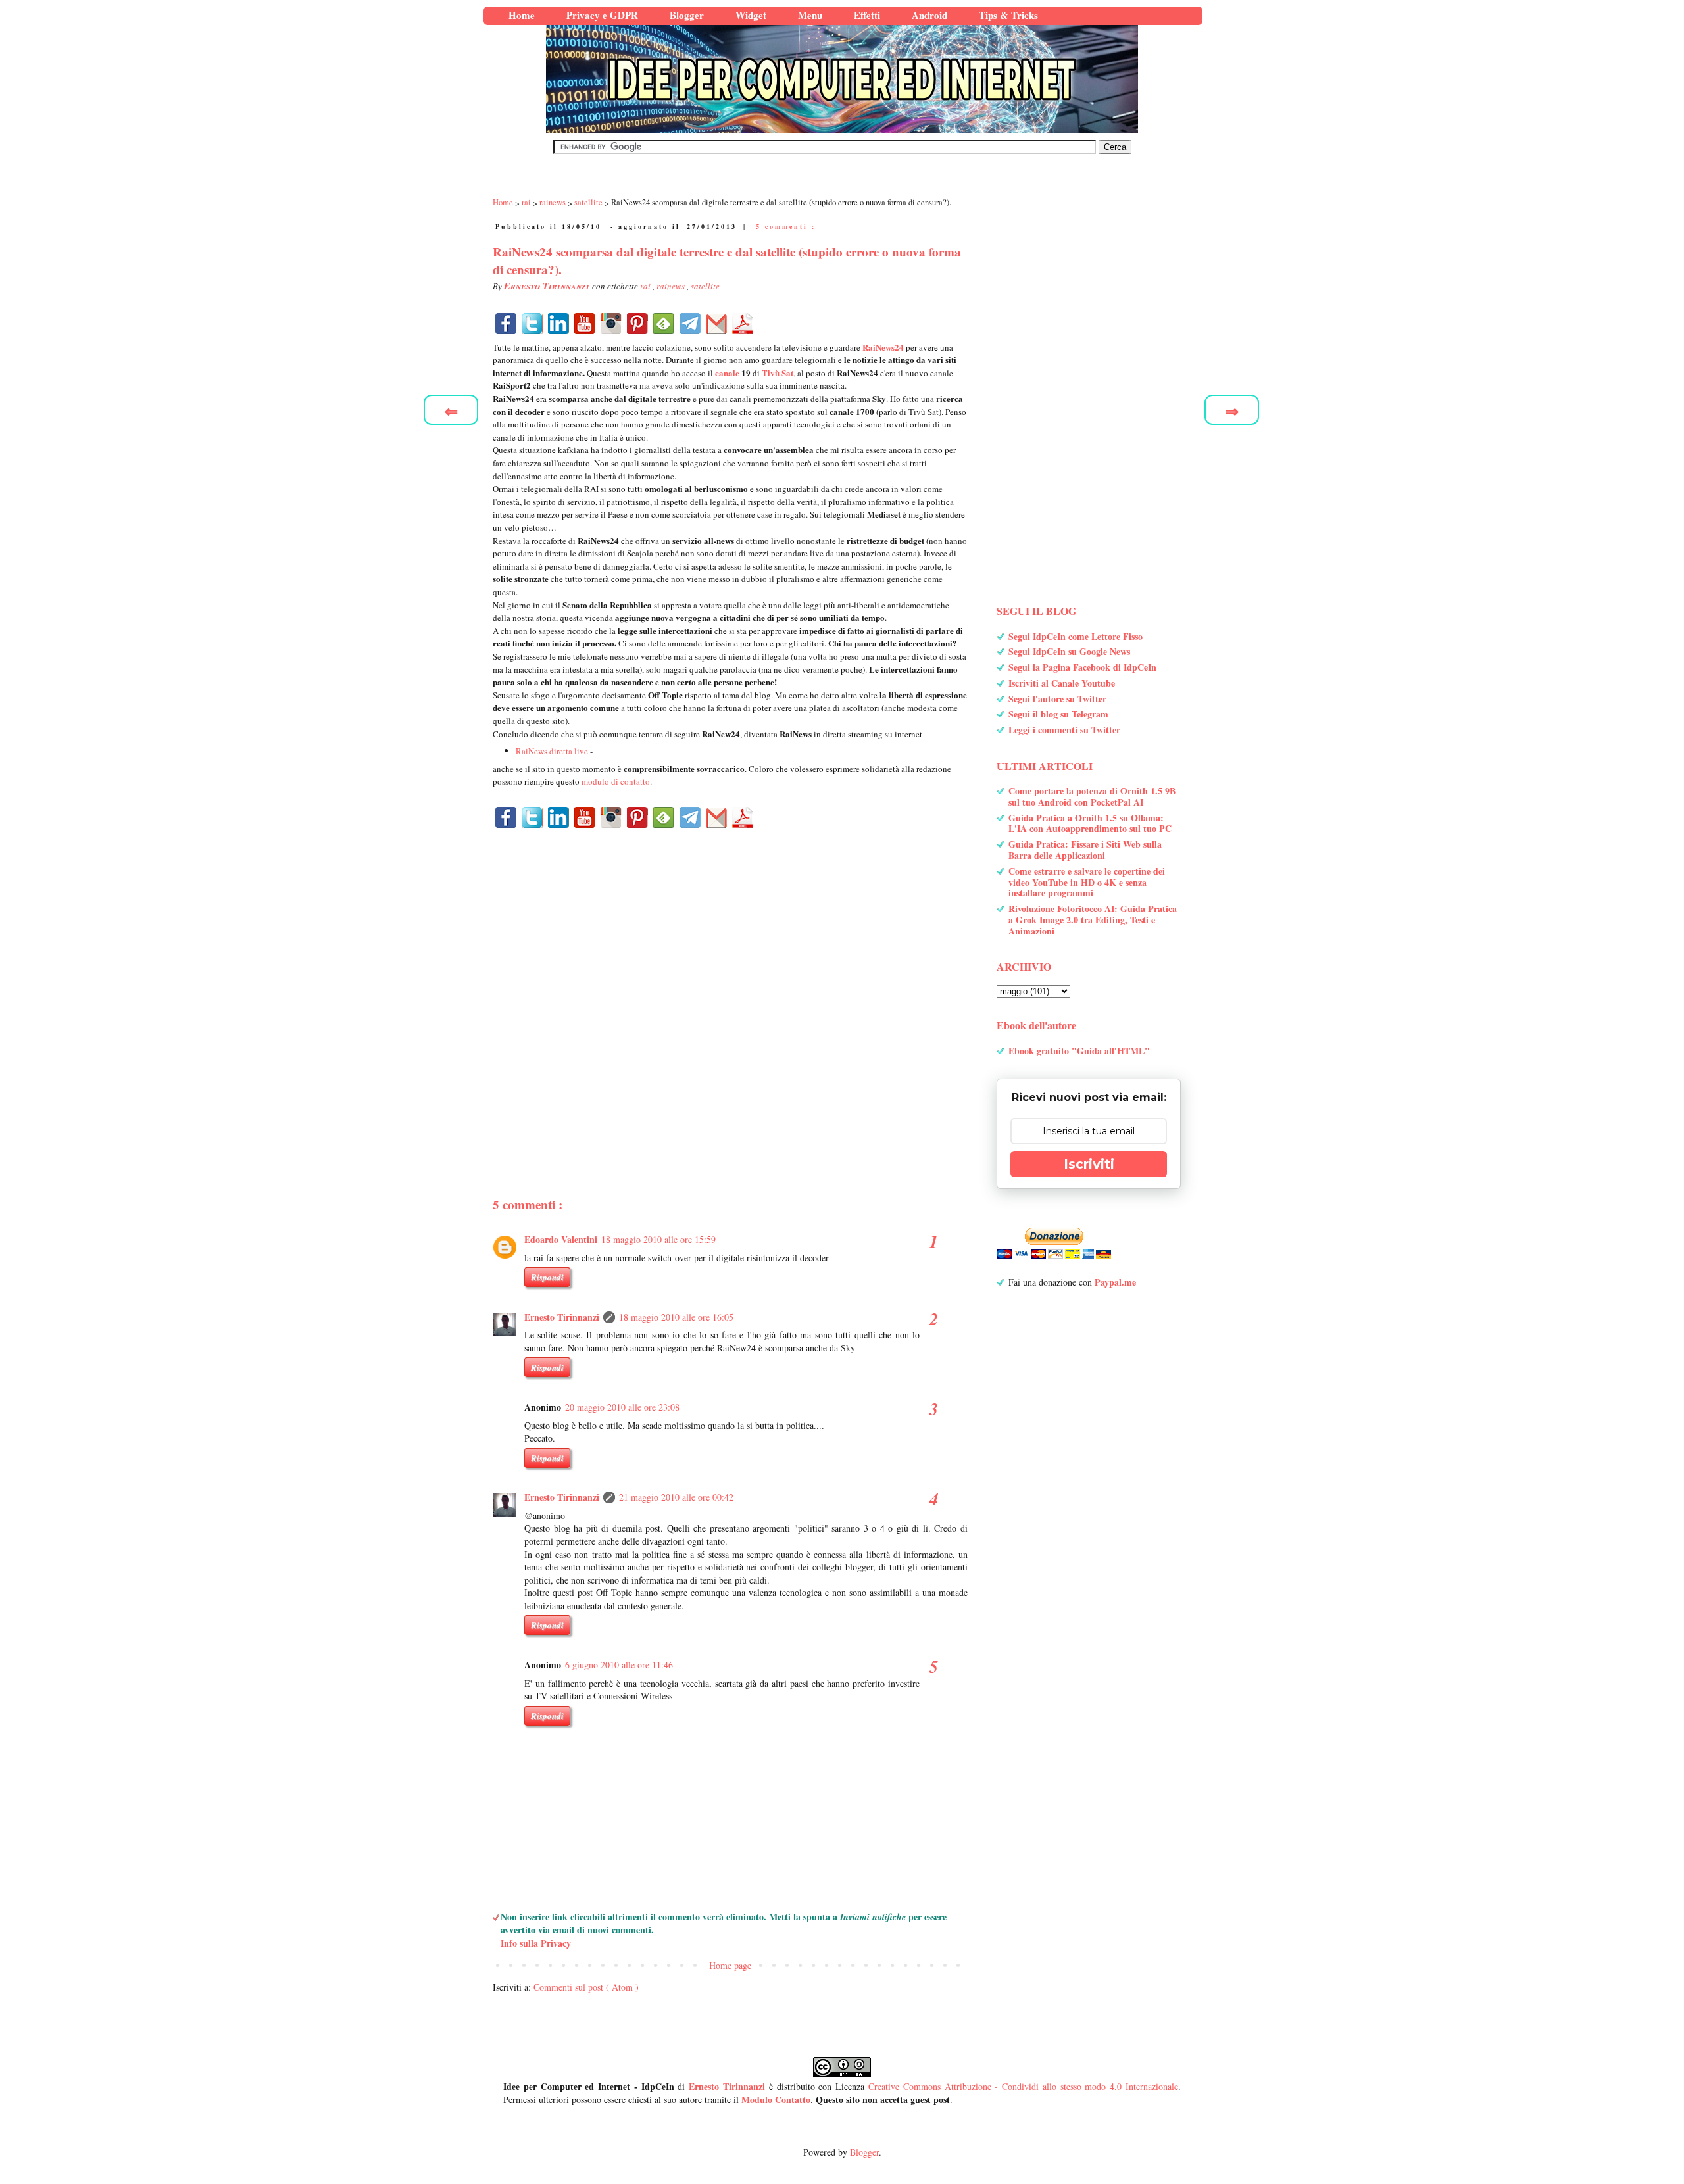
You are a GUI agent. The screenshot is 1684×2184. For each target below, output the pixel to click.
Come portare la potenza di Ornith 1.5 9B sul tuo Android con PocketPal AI (1092, 796)
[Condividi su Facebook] (506, 324)
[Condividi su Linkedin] (558, 324)
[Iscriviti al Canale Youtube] (585, 324)
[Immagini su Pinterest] (637, 324)
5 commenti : (786, 226)
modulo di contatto (616, 781)
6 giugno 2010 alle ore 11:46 (619, 1665)
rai (646, 286)
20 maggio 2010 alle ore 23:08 (622, 1407)
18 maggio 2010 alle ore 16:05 (676, 1317)
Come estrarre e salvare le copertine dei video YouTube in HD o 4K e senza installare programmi (1087, 882)
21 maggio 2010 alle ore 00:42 (676, 1497)
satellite (705, 286)
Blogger (864, 2152)
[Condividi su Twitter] (532, 324)
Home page (730, 1965)
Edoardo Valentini (561, 1239)
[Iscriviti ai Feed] (664, 324)
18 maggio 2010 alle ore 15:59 (658, 1239)
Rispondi (547, 1277)
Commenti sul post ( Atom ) (586, 1987)
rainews (672, 286)
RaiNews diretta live (552, 751)
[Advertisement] (730, 990)
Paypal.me (1115, 1282)
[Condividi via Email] (716, 324)
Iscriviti (1089, 1164)
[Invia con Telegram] (690, 324)
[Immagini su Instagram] (611, 324)
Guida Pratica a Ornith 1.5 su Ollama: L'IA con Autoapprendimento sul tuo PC (1090, 823)
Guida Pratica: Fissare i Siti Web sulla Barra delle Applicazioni (1085, 850)
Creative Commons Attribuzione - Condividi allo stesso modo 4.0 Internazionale (1023, 2086)
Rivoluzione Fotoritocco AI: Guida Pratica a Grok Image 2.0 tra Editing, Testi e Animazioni (1093, 920)
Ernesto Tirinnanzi (562, 1317)
